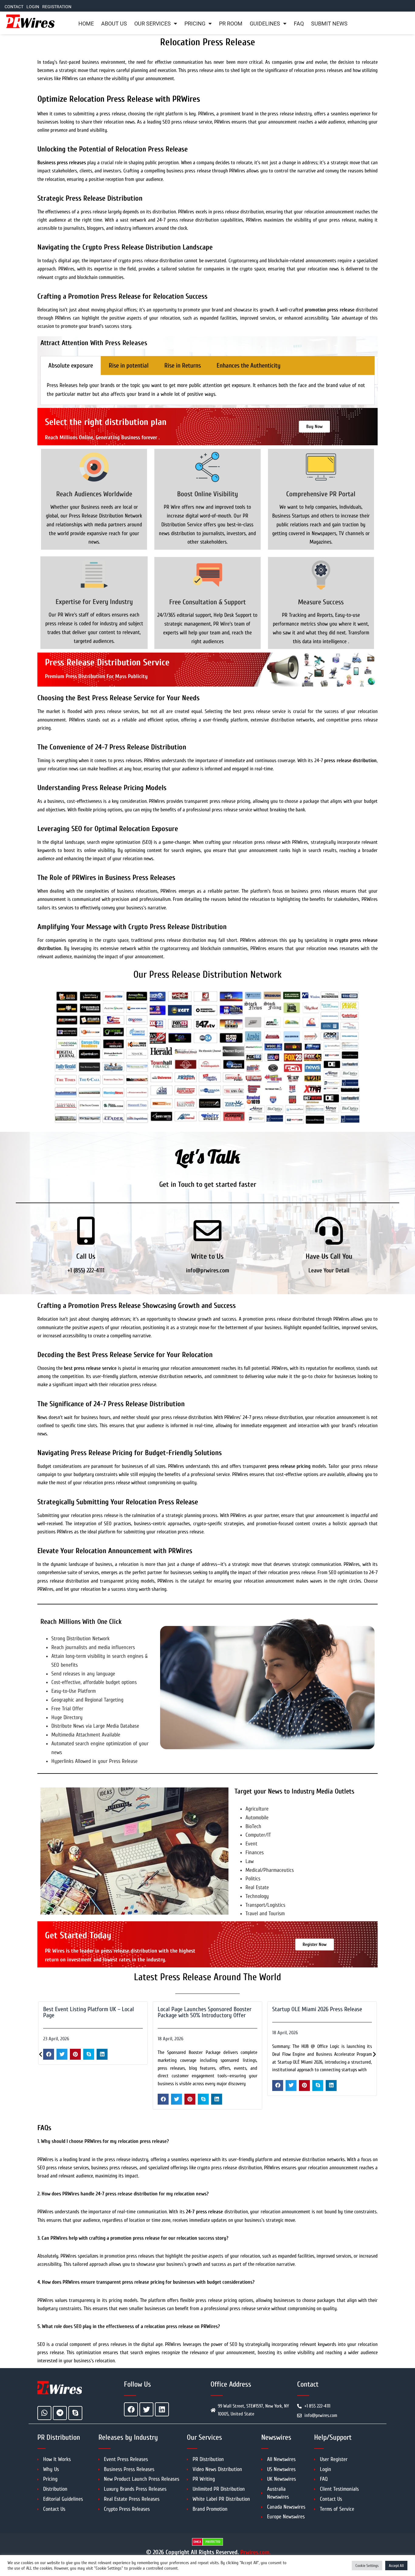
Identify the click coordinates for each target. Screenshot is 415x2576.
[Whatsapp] (44, 2413)
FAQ (299, 24)
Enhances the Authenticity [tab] (249, 365)
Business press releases (62, 163)
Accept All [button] (396, 2566)
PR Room (231, 24)
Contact (14, 7)
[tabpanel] (207, 390)
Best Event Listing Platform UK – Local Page (89, 2012)
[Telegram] (60, 2413)
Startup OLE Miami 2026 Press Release (317, 2009)
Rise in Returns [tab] (183, 365)
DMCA (197, 2542)
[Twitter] (146, 2409)
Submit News (329, 24)
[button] (49, 2054)
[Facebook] (131, 2409)
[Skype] (75, 2413)
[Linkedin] (162, 2409)
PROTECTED (213, 2542)
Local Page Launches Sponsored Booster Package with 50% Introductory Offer (205, 2012)
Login (33, 7)
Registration (57, 7)
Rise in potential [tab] (129, 365)
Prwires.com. (256, 2552)
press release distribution (350, 760)
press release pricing (289, 1466)
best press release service (90, 1368)
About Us (114, 24)
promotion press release (330, 310)
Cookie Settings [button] (367, 2566)
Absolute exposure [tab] (71, 365)
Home (86, 24)
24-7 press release (204, 2212)
